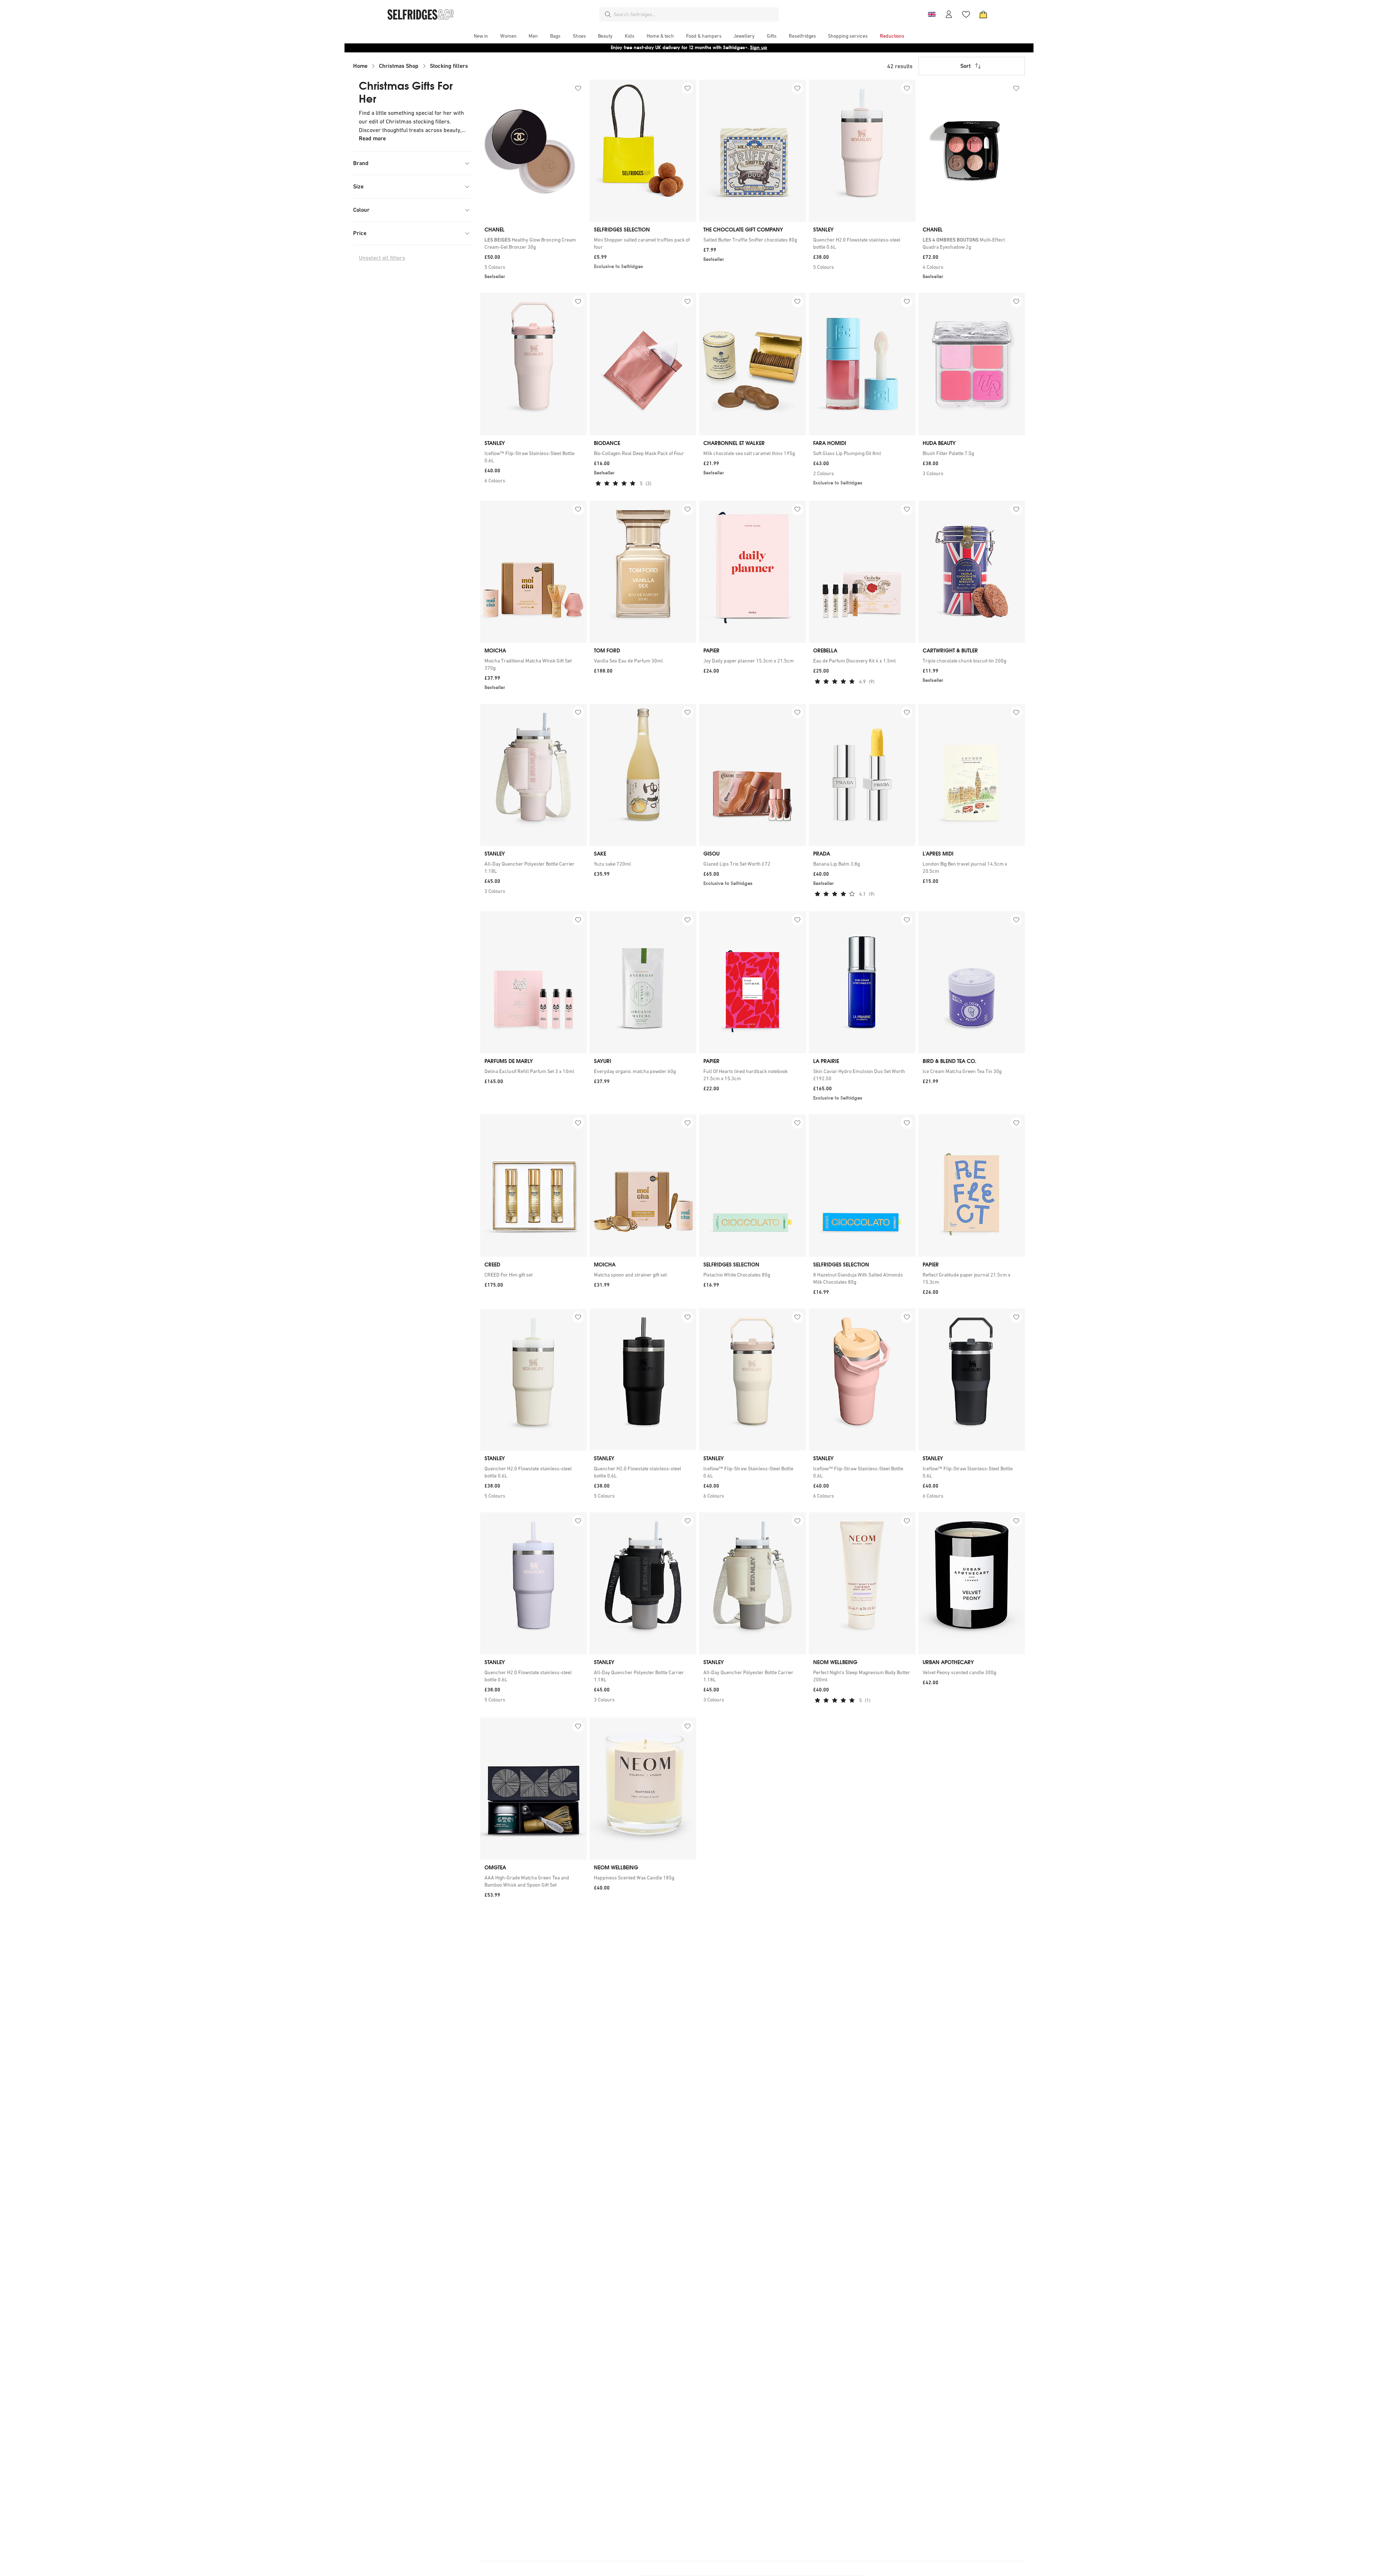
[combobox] (695, 14)
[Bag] (983, 14)
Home (360, 66)
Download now (731, 48)
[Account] (949, 14)
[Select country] (932, 14)
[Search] (608, 14)
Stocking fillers (449, 66)
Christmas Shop (399, 66)
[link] (533, 243)
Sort (965, 66)
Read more (372, 138)
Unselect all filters (382, 258)
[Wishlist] (966, 14)
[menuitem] (481, 36)
